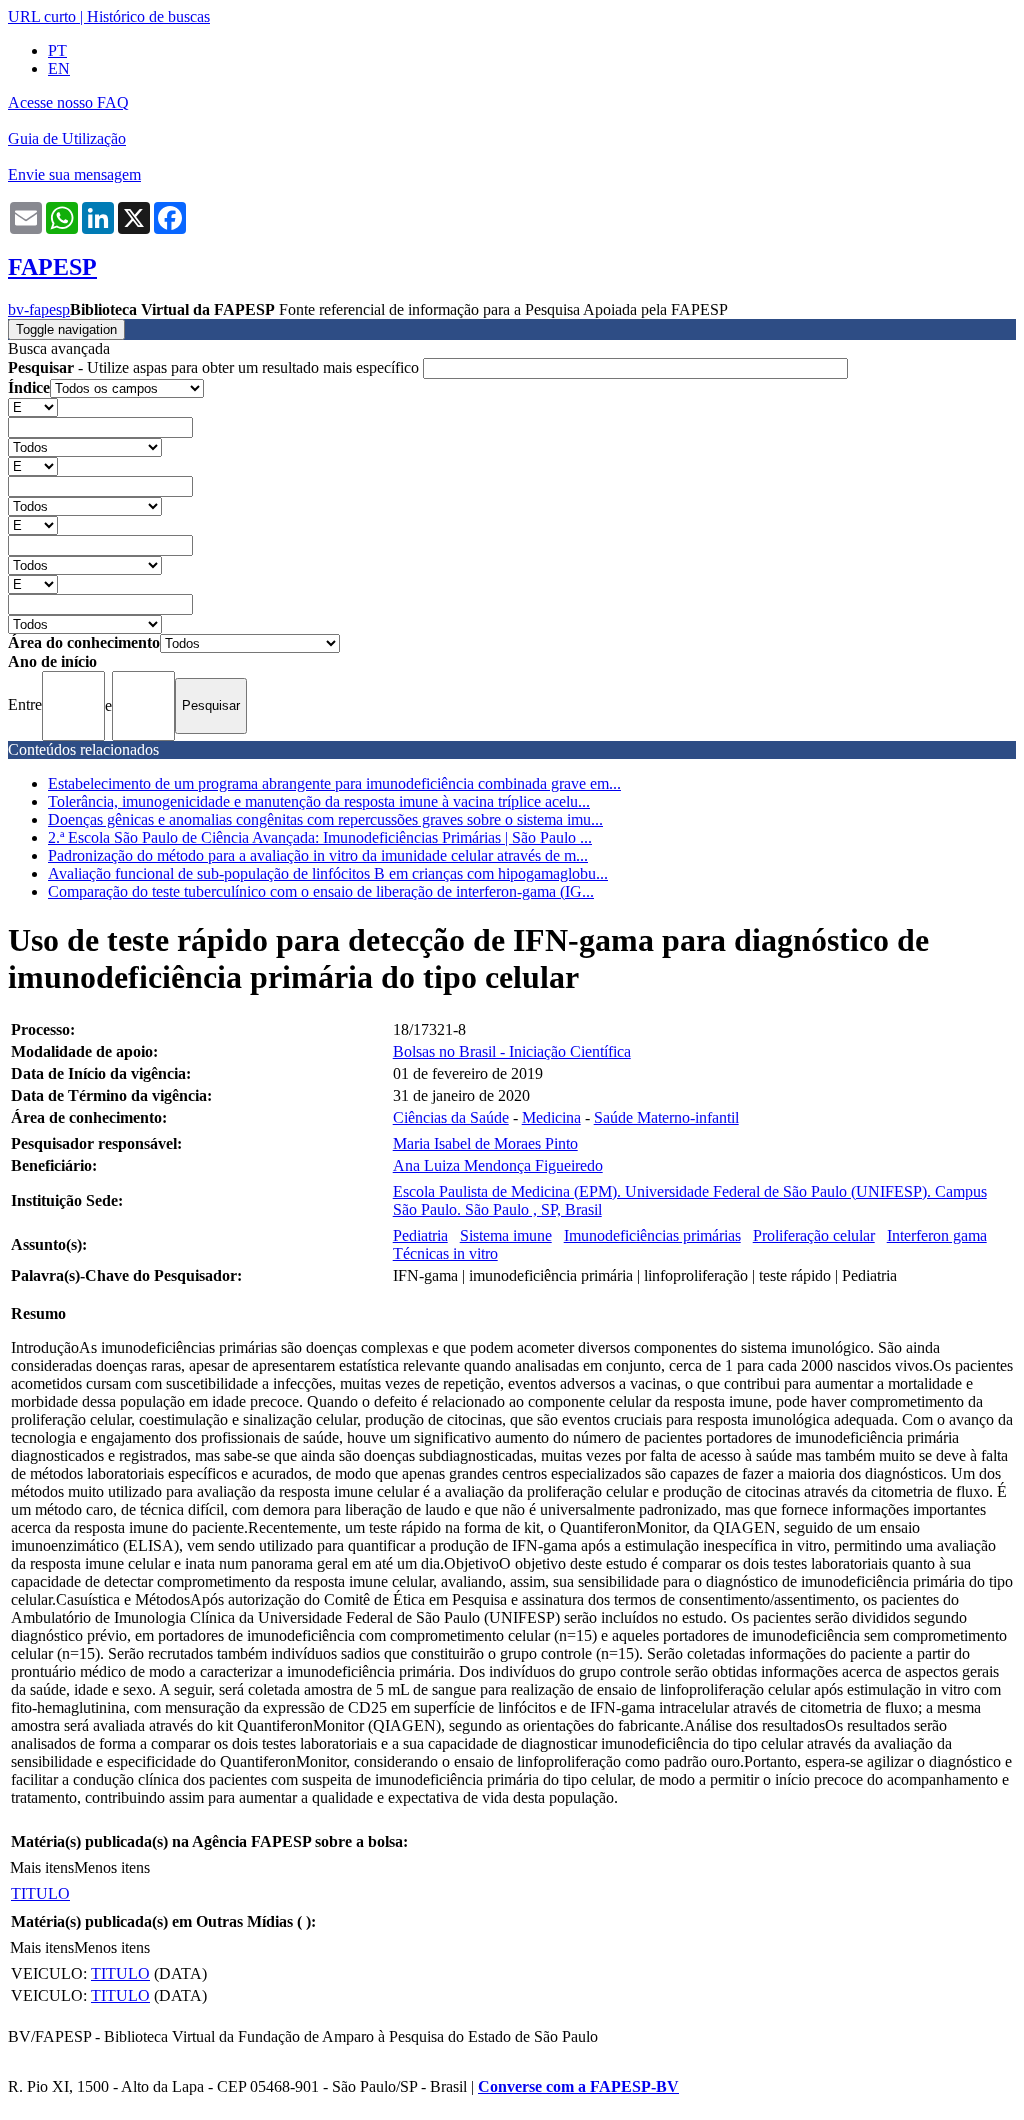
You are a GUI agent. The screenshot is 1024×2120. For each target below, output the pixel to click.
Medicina (551, 1117)
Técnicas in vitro (445, 1253)
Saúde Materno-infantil (666, 1117)
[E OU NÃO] (33, 406)
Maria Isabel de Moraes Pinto (485, 1143)
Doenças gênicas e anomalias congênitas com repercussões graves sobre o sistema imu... (325, 819)
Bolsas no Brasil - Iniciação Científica (512, 1051)
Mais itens (42, 1867)
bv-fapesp (39, 309)
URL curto (42, 16)
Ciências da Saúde (451, 1117)
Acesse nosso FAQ (68, 102)
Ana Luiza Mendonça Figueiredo (498, 1165)
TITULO (40, 1893)
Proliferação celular (814, 1235)
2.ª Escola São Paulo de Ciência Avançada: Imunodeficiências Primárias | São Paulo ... (320, 837)
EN (59, 68)
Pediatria (420, 1235)
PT (57, 50)
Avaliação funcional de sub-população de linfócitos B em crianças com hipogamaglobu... (328, 873)
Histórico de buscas (148, 16)
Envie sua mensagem (74, 174)
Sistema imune (506, 1235)
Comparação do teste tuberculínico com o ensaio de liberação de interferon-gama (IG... (321, 891)
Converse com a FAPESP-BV (578, 2086)
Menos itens (112, 1867)
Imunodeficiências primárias (652, 1235)
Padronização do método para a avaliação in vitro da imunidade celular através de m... (318, 855)
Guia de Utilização (67, 138)
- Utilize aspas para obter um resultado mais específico (215, 367)
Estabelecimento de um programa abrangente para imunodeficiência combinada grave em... (334, 783)
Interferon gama (937, 1235)
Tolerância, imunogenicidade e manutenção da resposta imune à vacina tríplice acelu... (319, 801)
